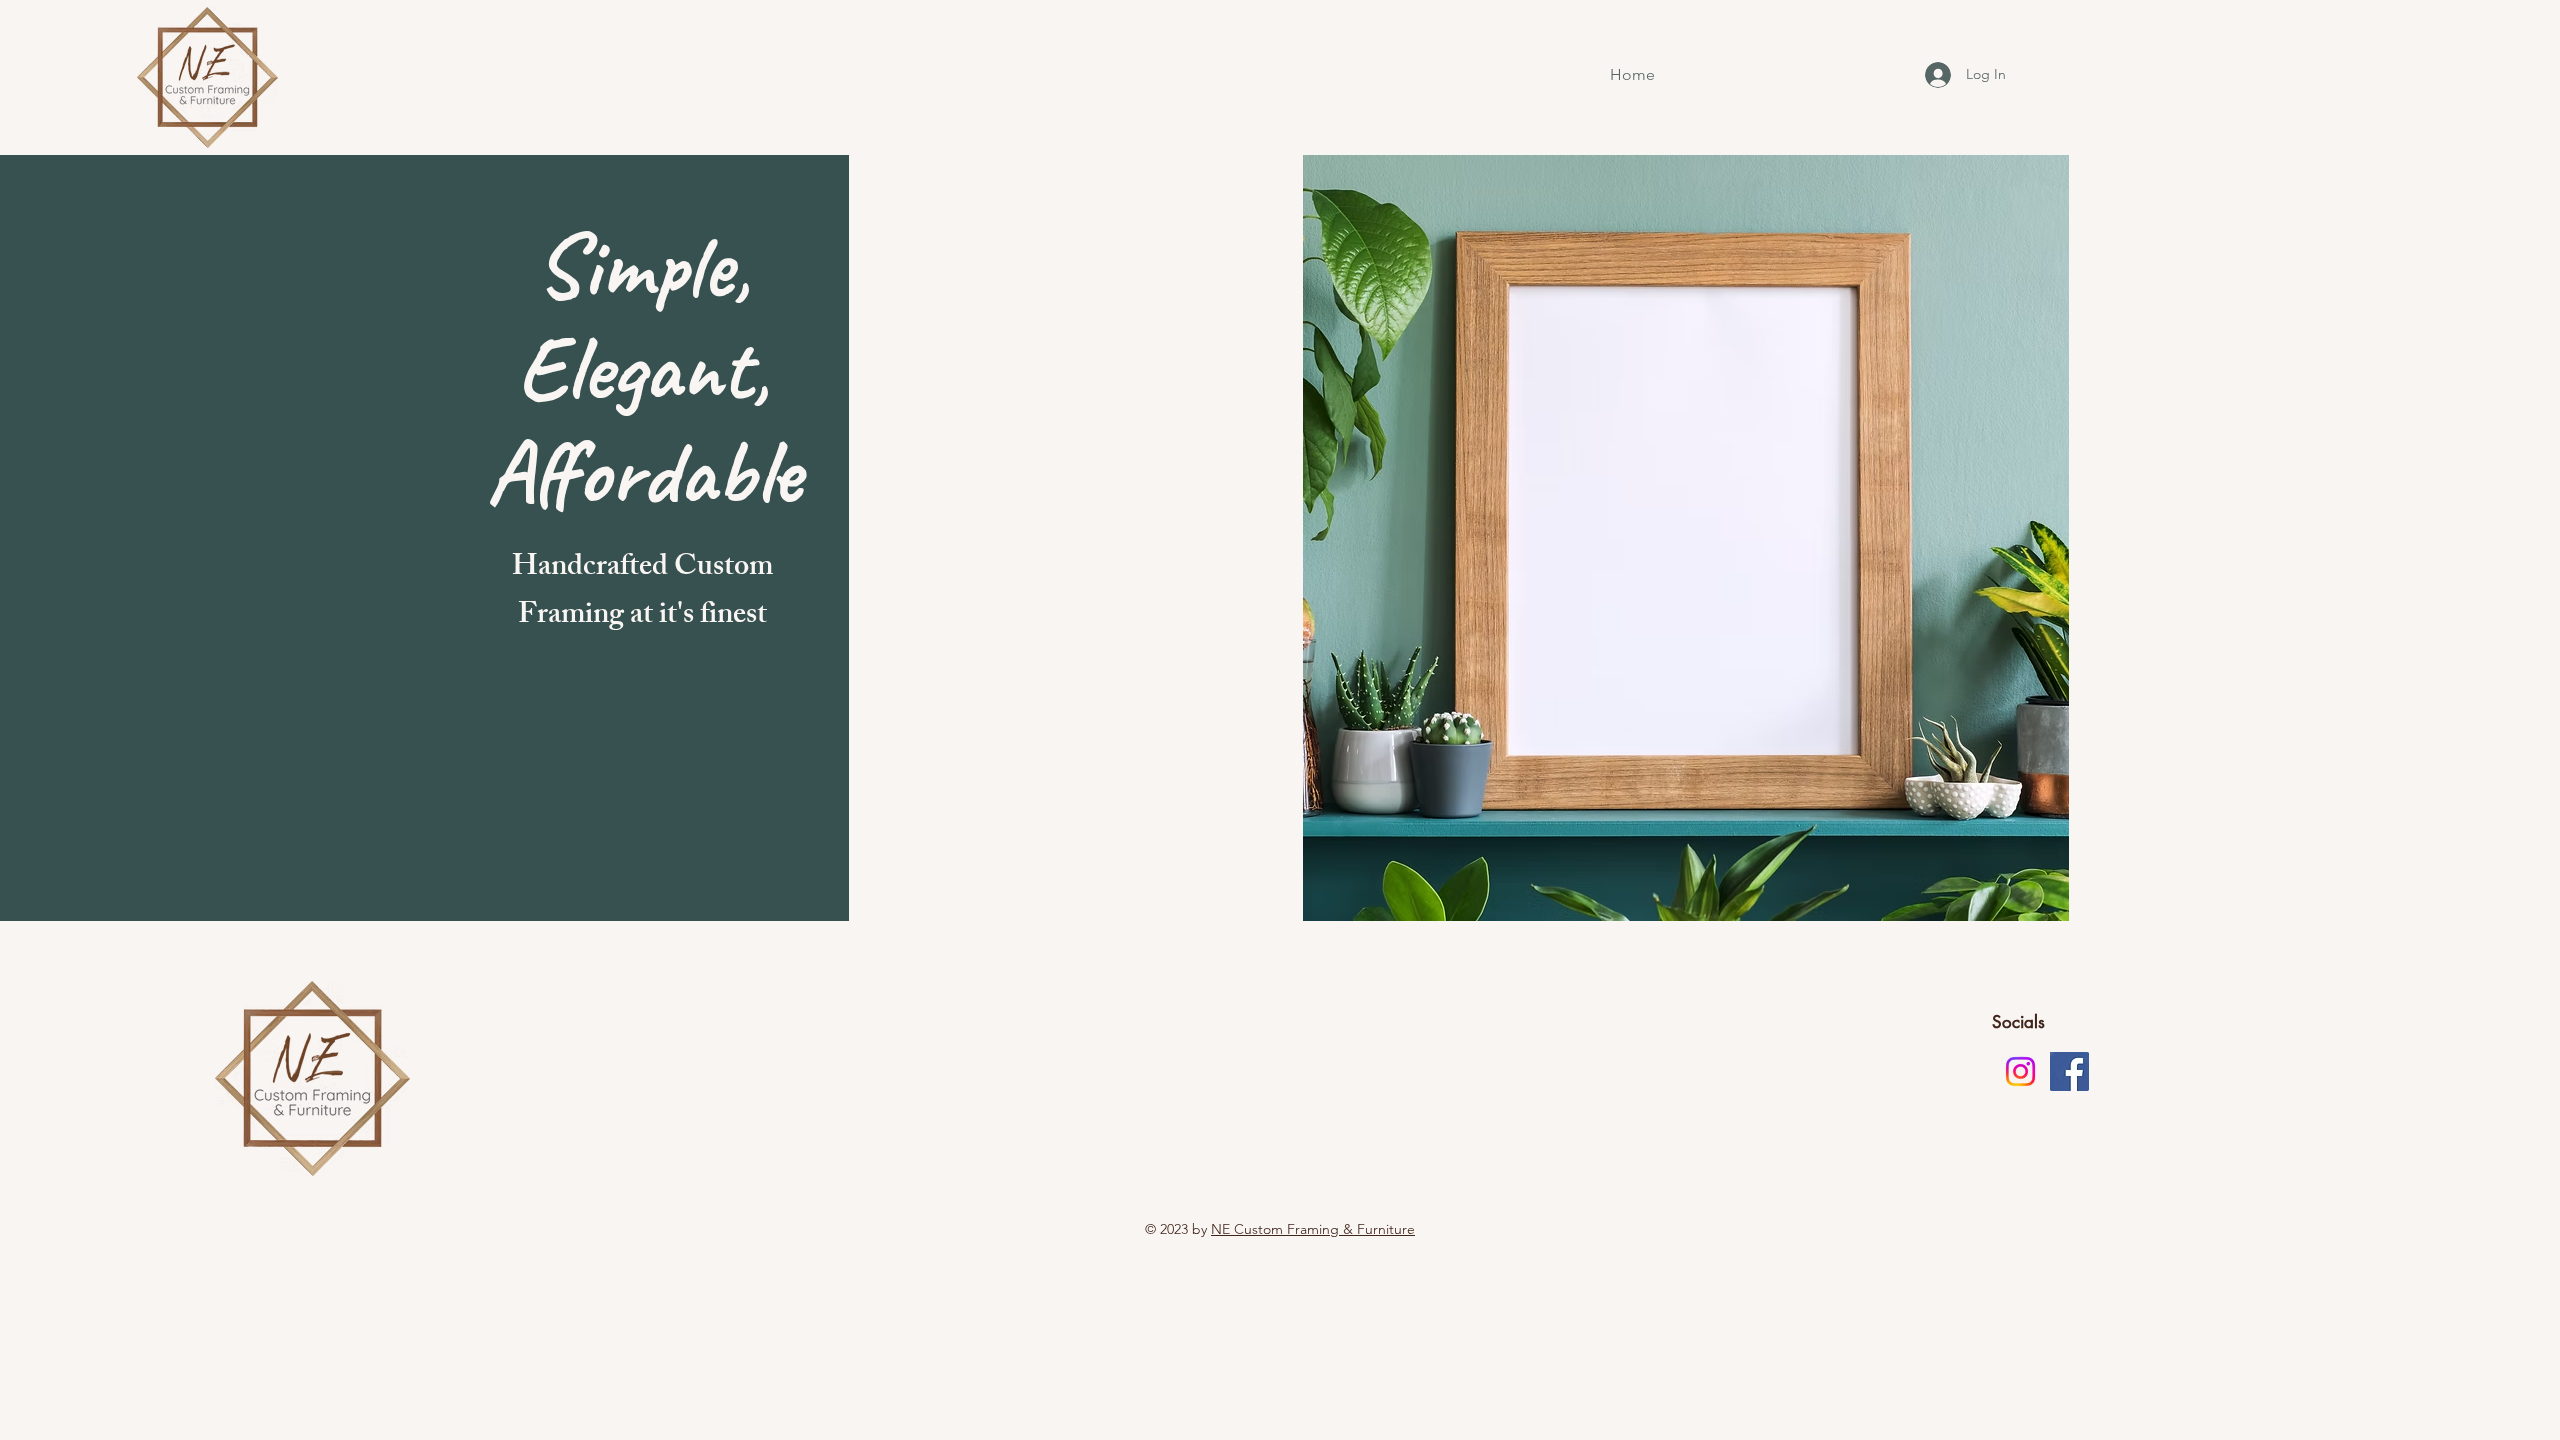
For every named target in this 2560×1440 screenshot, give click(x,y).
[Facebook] (2069, 1071)
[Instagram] (2020, 1071)
